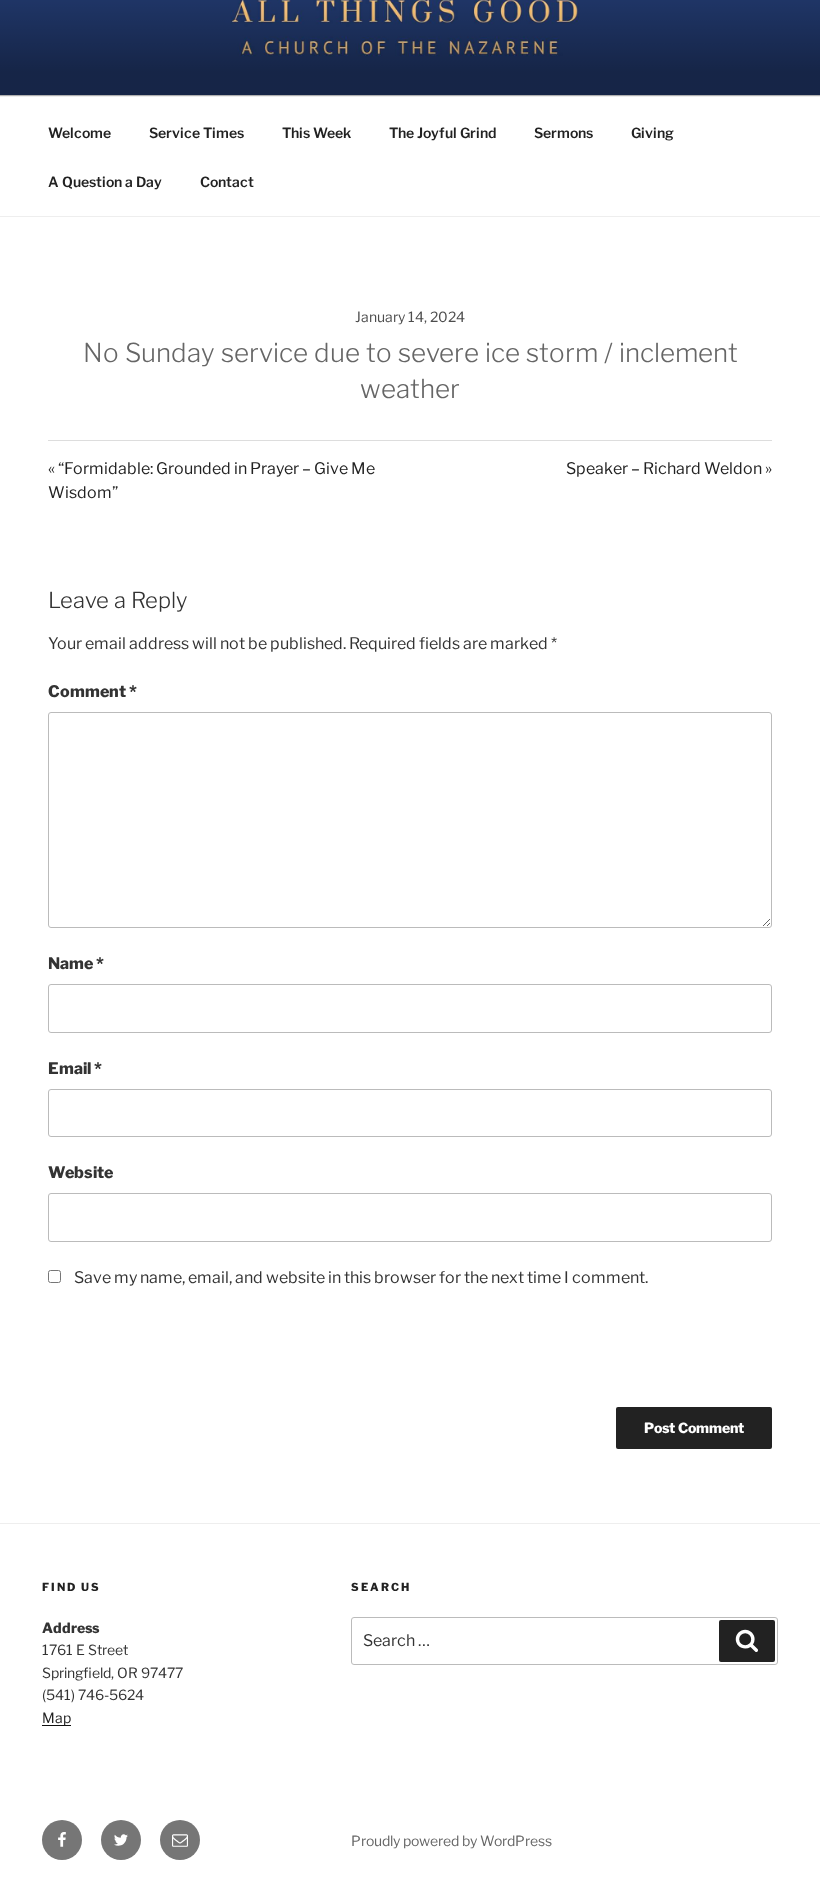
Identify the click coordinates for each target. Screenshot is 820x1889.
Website (80, 1172)
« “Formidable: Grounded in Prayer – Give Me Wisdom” (211, 480)
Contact (227, 181)
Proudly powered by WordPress (451, 1840)
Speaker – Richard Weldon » (669, 468)
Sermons (563, 132)
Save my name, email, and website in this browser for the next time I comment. (361, 1277)
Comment (92, 691)
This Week (316, 132)
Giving (652, 132)
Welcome (79, 132)
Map (56, 1717)
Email (75, 1068)
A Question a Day (105, 181)
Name (76, 963)
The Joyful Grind (442, 132)
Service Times (196, 132)
